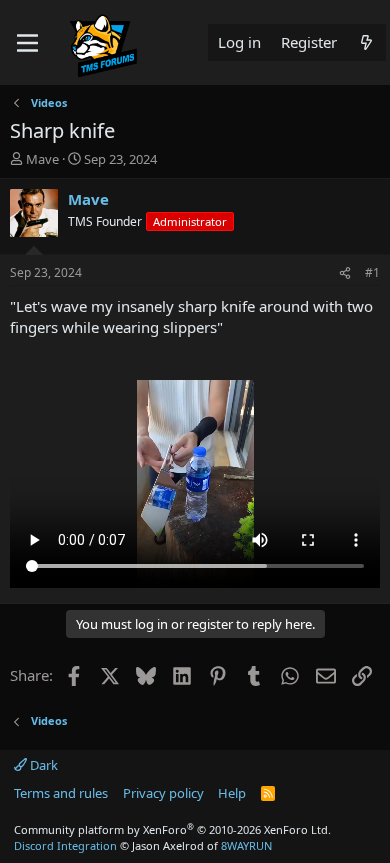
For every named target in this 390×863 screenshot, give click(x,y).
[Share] (345, 273)
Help (232, 793)
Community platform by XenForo (172, 829)
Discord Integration (65, 845)
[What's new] (366, 42)
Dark (42, 765)
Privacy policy (163, 793)
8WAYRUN (246, 845)
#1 (372, 272)
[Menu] (27, 43)
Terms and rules (61, 793)
